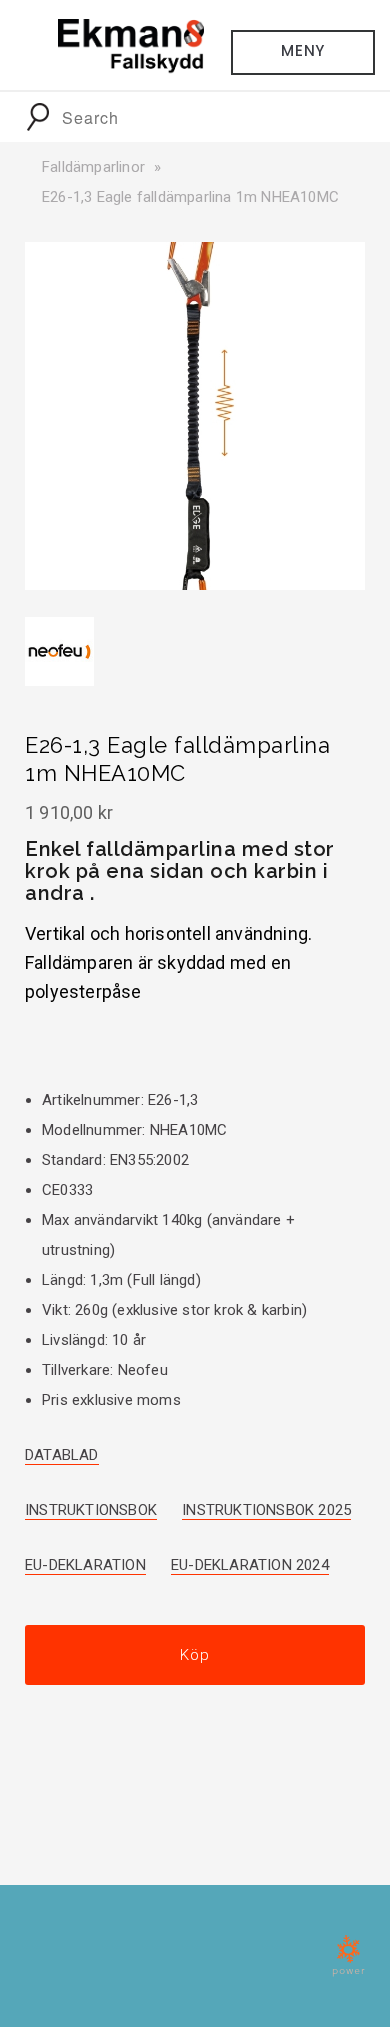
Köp (194, 1655)
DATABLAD (62, 1455)
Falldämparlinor (93, 167)
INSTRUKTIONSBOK (91, 1510)
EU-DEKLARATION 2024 (250, 1565)
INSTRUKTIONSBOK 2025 (266, 1510)
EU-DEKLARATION (85, 1565)
